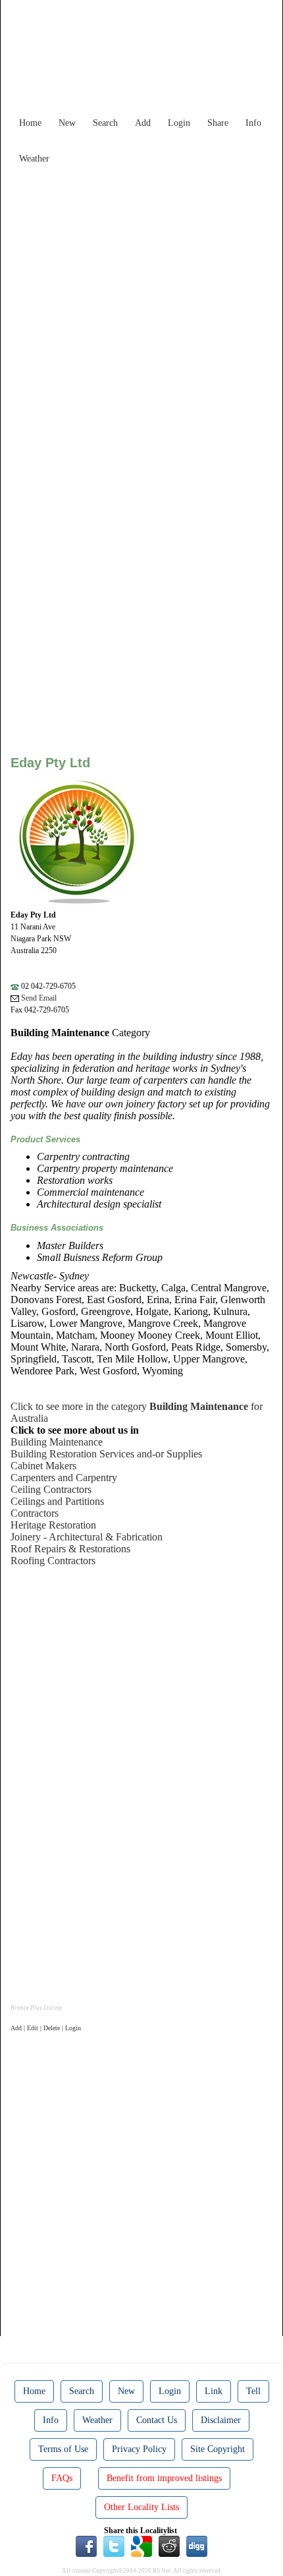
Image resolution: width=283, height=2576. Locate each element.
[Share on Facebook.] (86, 2545)
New (67, 123)
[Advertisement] (141, 312)
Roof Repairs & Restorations (70, 1549)
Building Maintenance (57, 1442)
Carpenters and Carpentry (64, 1478)
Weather (34, 159)
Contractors (35, 1513)
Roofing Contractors (53, 1561)
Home (30, 123)
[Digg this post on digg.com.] (197, 2545)
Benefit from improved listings (164, 2478)
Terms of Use (63, 2449)
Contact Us (157, 2420)
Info (253, 123)
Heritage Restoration (53, 1525)
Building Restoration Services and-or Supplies (106, 1454)
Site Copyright (218, 2449)
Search (105, 123)
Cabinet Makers (43, 1466)
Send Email (38, 998)
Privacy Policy (139, 2449)
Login (179, 123)
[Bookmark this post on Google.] (141, 2545)
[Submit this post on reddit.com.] (169, 2545)
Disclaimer (221, 2420)
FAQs (62, 2478)
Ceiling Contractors (51, 1489)
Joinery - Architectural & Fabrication (87, 1537)
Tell (253, 2391)
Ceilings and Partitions (57, 1501)
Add (143, 123)
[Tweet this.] (114, 2545)
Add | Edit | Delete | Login (46, 2028)
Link (214, 2391)
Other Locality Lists (141, 2507)
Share (218, 123)
